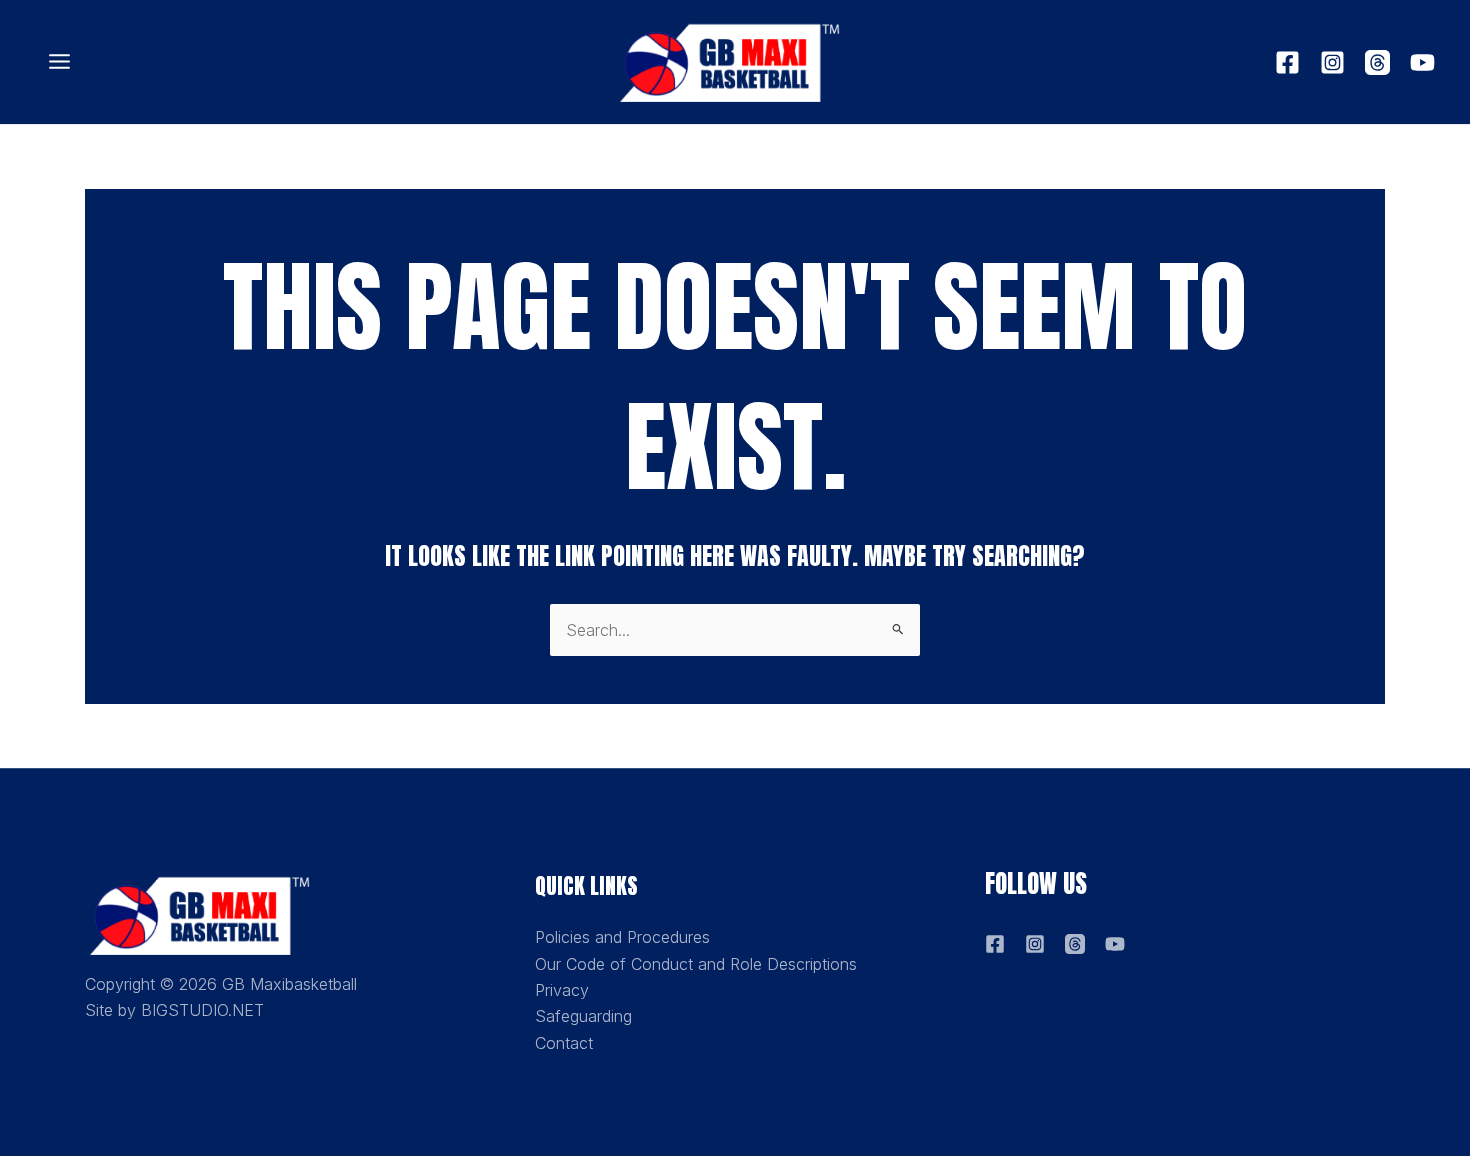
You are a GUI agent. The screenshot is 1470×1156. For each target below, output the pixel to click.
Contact (564, 1043)
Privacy (562, 990)
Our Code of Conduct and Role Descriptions (696, 964)
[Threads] (1377, 62)
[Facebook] (1287, 62)
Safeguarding (583, 1016)
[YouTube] (1422, 62)
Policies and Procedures (622, 937)
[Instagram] (1332, 62)
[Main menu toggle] (59, 62)
